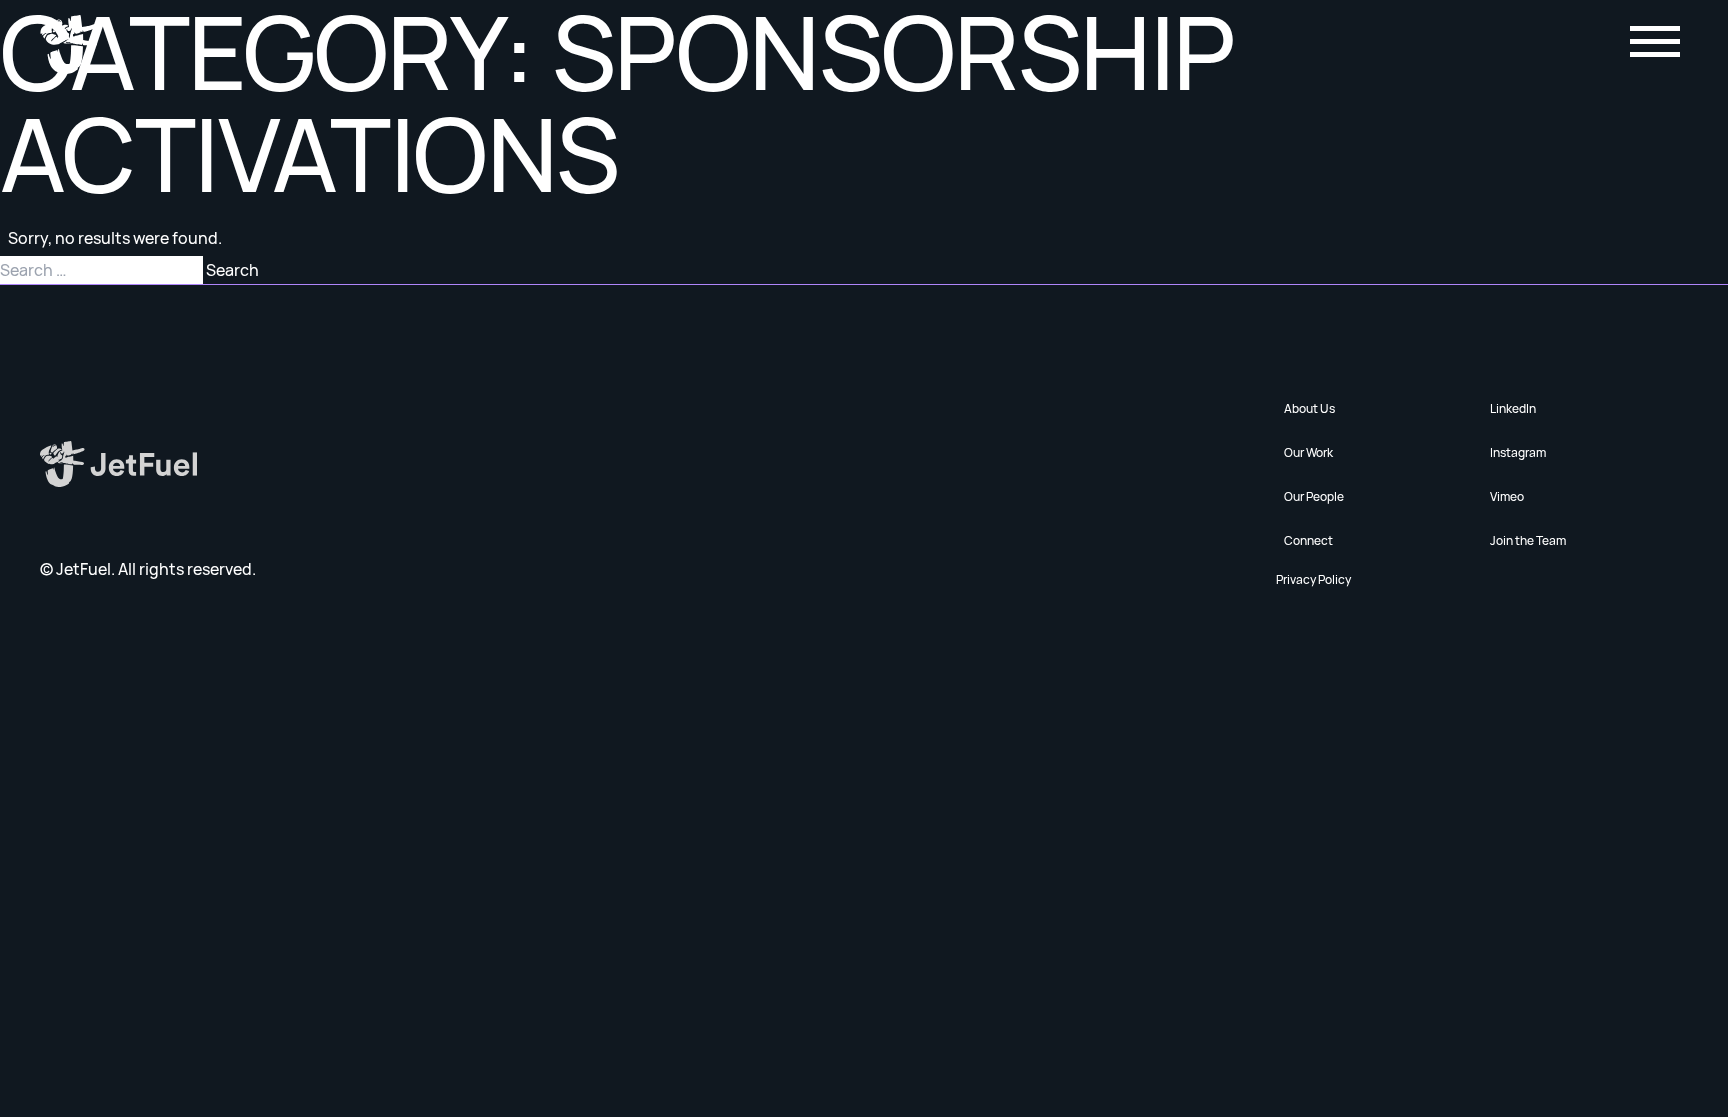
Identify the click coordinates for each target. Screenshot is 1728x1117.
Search (232, 270)
